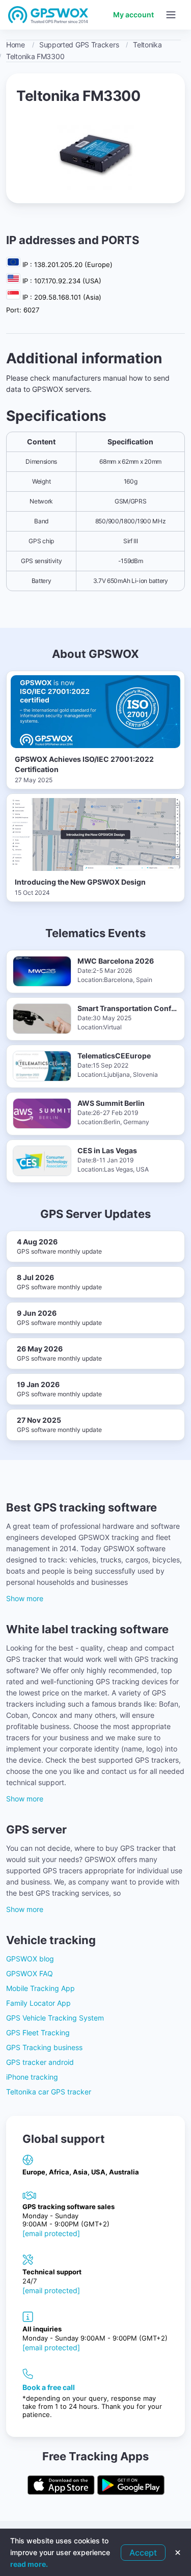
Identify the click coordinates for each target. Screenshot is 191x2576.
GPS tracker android (40, 2062)
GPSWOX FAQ (30, 1973)
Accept (143, 2553)
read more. (29, 2564)
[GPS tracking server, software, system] (48, 15)
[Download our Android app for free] (131, 2486)
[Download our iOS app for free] (61, 2486)
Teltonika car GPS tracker (49, 2092)
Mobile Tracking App (40, 1988)
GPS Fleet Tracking (38, 2033)
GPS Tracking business (44, 2047)
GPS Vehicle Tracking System (55, 2018)
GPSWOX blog (30, 1959)
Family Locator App (38, 2003)
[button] (171, 15)
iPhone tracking (32, 2077)
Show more (25, 1598)
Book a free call (49, 2387)
